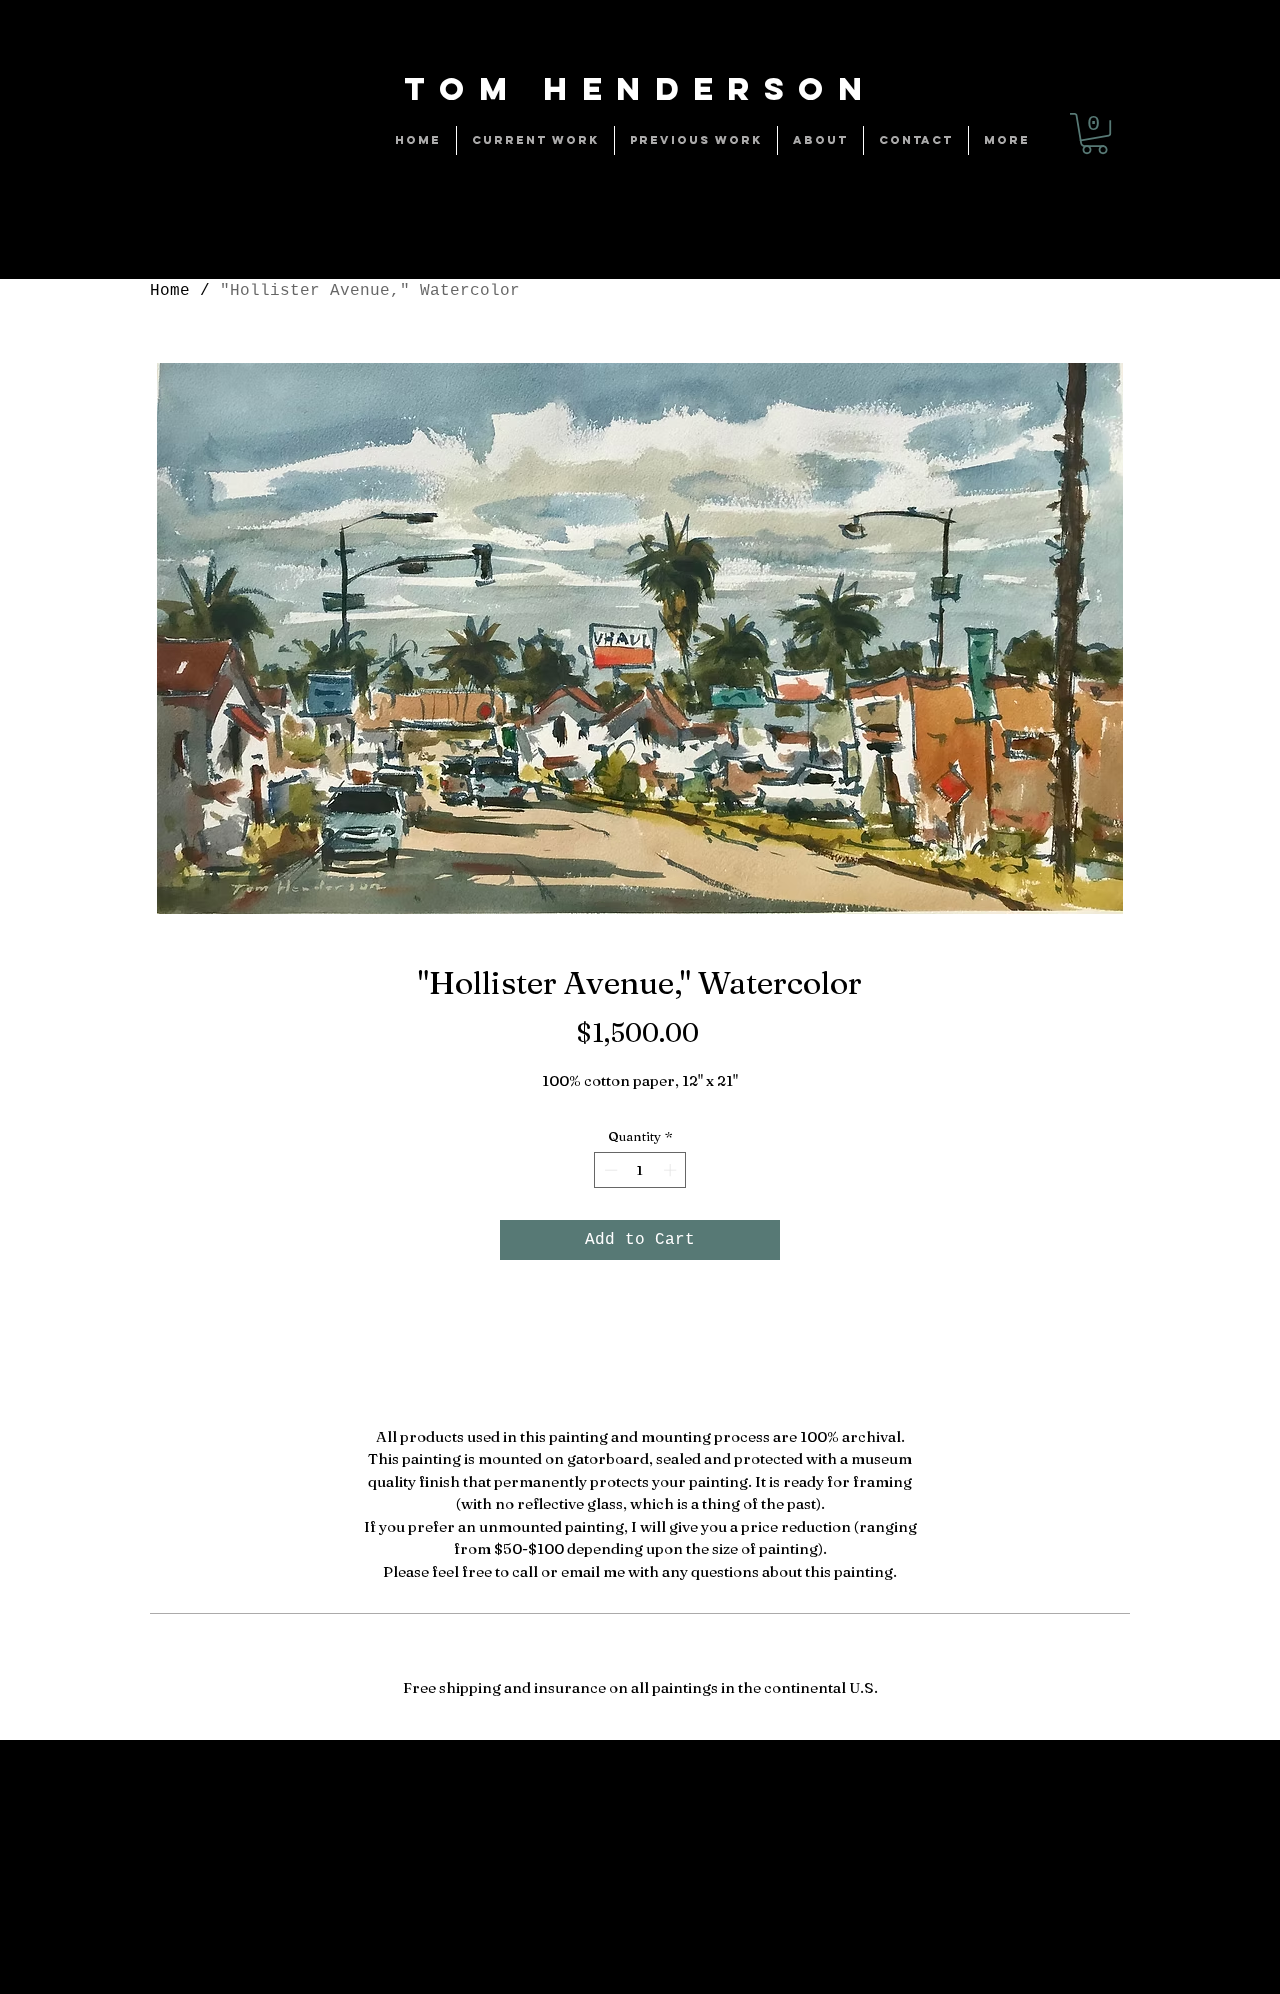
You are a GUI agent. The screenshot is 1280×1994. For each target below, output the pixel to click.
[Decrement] (609, 1170)
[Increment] (672, 1170)
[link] (1094, 133)
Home (170, 291)
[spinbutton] (640, 1170)
